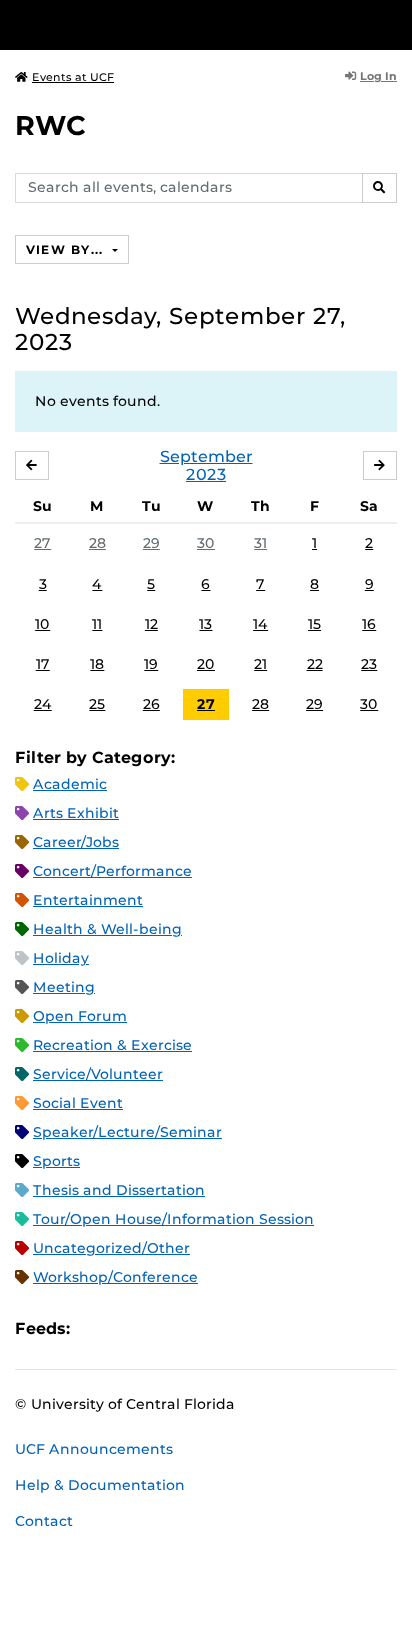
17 (43, 664)
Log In (378, 76)
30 (206, 543)
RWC (50, 125)
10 (42, 624)
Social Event (78, 1103)
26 (151, 704)
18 (97, 664)
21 (260, 664)
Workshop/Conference (115, 1277)
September (206, 456)
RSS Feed (164, 1328)
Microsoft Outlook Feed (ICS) (130, 1328)
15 (314, 624)
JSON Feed (232, 1328)
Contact (44, 1521)
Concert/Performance (112, 871)
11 (97, 624)
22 (315, 664)
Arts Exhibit (76, 813)
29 (151, 543)
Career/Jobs (76, 842)
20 (206, 664)
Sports (56, 1161)
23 (369, 664)
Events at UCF (73, 77)
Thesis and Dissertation (119, 1190)
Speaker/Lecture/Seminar (127, 1132)
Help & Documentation (100, 1485)
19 (151, 664)
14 (260, 624)
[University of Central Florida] (152, 24)
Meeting (64, 987)
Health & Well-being (107, 929)
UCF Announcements (94, 1449)
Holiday (61, 958)
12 (151, 624)
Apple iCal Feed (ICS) (96, 1328)
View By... (67, 249)
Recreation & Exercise (112, 1045)
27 (42, 543)
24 (43, 704)
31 (260, 543)
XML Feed (198, 1328)
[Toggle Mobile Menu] (392, 23)
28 (97, 543)
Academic (70, 784)
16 (369, 624)
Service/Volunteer (98, 1074)
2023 (206, 474)
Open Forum (80, 1016)
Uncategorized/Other (111, 1248)
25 (97, 704)
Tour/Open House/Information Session (173, 1219)
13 (205, 624)
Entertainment (88, 900)
